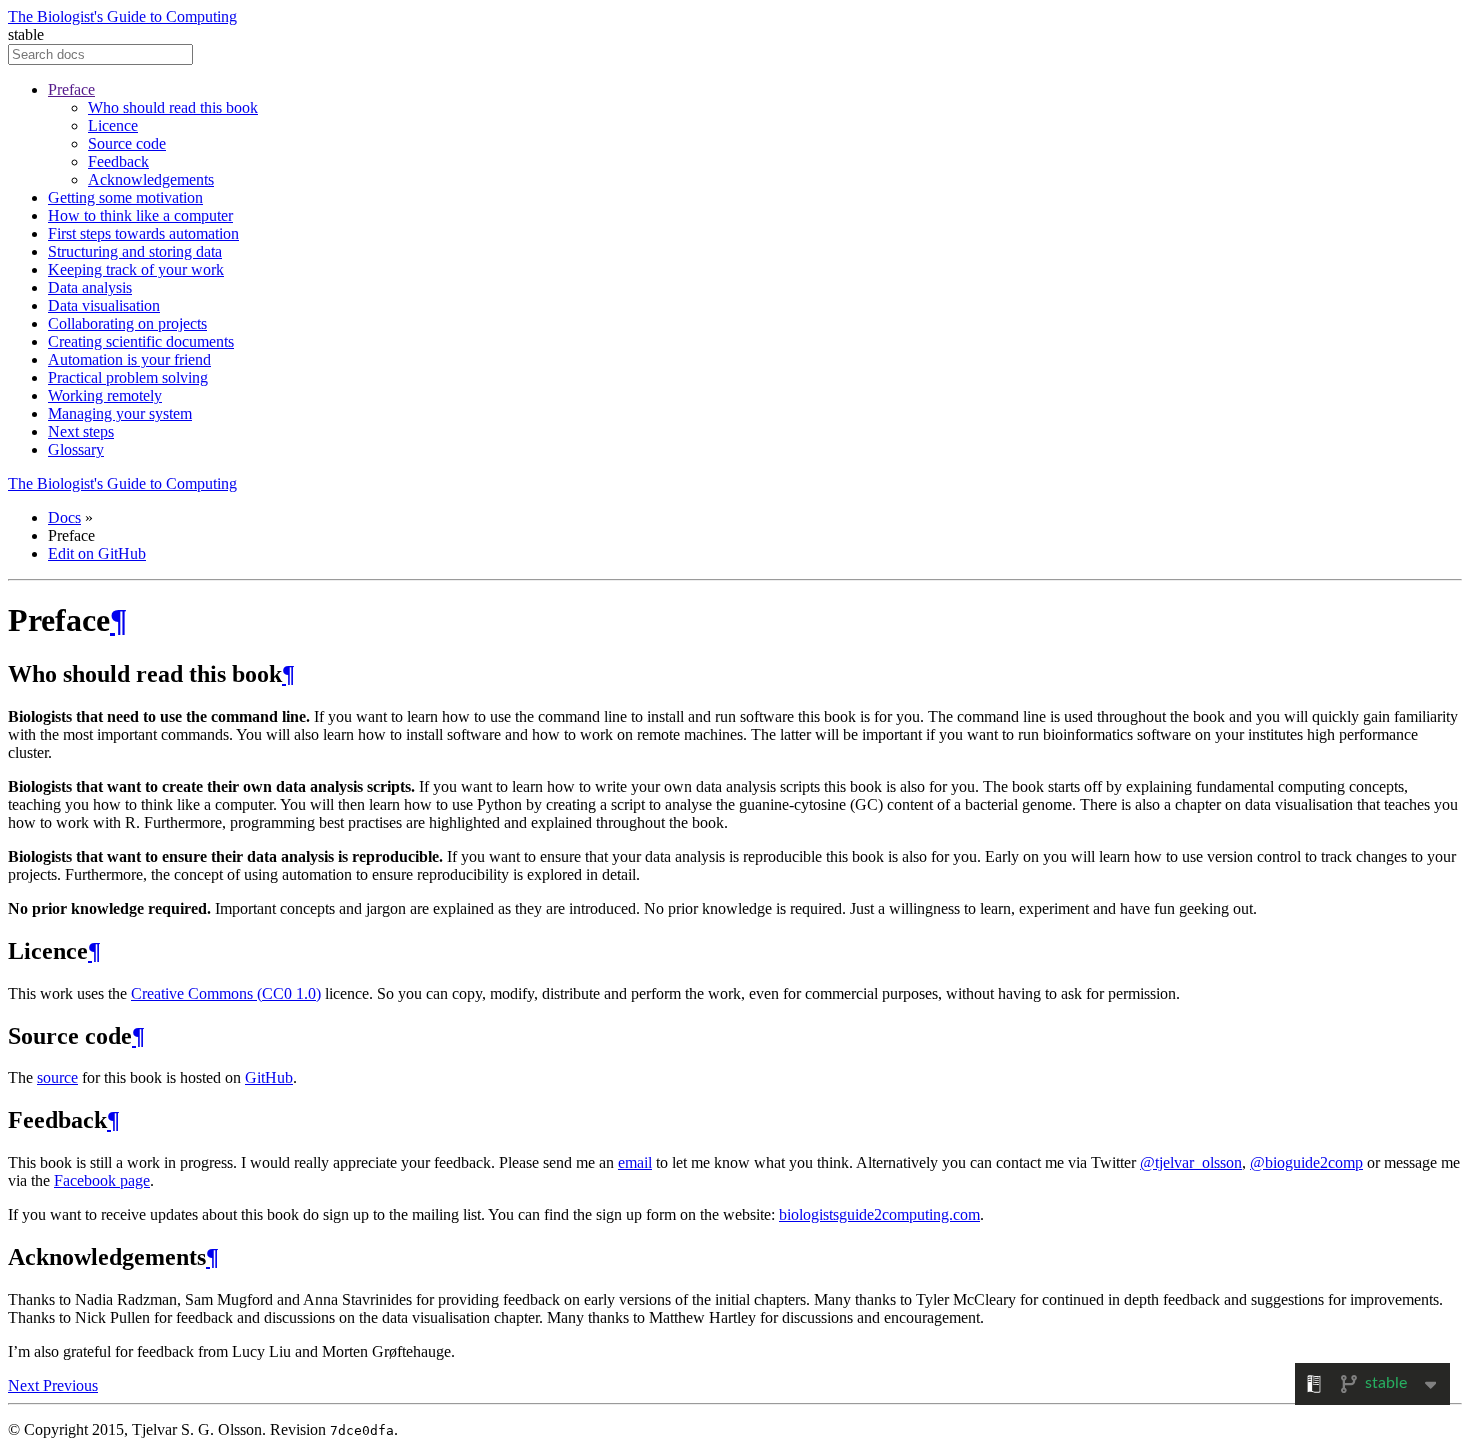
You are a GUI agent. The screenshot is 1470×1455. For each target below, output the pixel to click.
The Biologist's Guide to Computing (122, 16)
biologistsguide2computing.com (879, 1214)
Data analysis (90, 287)
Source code (127, 143)
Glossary (76, 449)
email (635, 1162)
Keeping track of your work (136, 269)
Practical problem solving (128, 377)
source (57, 1077)
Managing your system (120, 413)
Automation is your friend (129, 359)
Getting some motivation (125, 197)
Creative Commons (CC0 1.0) (226, 993)
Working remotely (105, 395)
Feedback (118, 161)
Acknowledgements (151, 179)
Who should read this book (173, 107)
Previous (70, 1385)
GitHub (269, 1077)
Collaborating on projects (127, 323)
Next (25, 1385)
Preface (71, 89)
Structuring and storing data (135, 251)
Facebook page (102, 1180)
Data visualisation (104, 305)
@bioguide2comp (1306, 1162)
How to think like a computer (140, 215)
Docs (64, 517)
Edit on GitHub (97, 553)
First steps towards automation (143, 233)
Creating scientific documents (141, 341)
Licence (113, 125)
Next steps (81, 431)
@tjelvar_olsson (1191, 1162)
